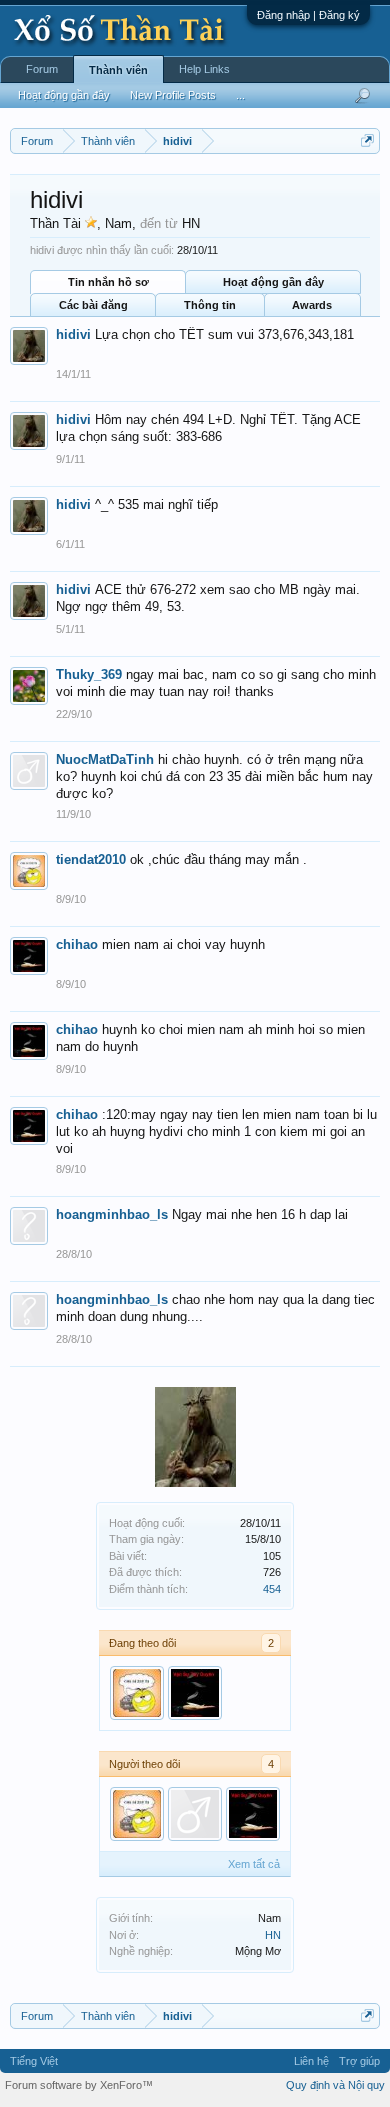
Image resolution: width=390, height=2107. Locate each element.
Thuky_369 (89, 674)
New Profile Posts (173, 95)
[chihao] (195, 1693)
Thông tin (210, 305)
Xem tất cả (254, 1864)
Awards (312, 305)
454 (272, 1589)
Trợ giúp (359, 2061)
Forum (42, 69)
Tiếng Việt (34, 2061)
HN (273, 1935)
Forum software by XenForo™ (79, 2085)
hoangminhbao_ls (112, 1214)
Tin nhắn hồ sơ (108, 282)
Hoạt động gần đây (273, 282)
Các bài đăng (93, 305)
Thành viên (118, 70)
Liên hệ (311, 2061)
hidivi (73, 334)
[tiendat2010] (137, 1693)
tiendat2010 (91, 859)
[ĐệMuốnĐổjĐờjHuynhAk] (195, 1814)
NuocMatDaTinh (105, 759)
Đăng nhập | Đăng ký (308, 15)
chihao (77, 944)
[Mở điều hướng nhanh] (367, 140)
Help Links (204, 69)
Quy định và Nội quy (335, 2085)
